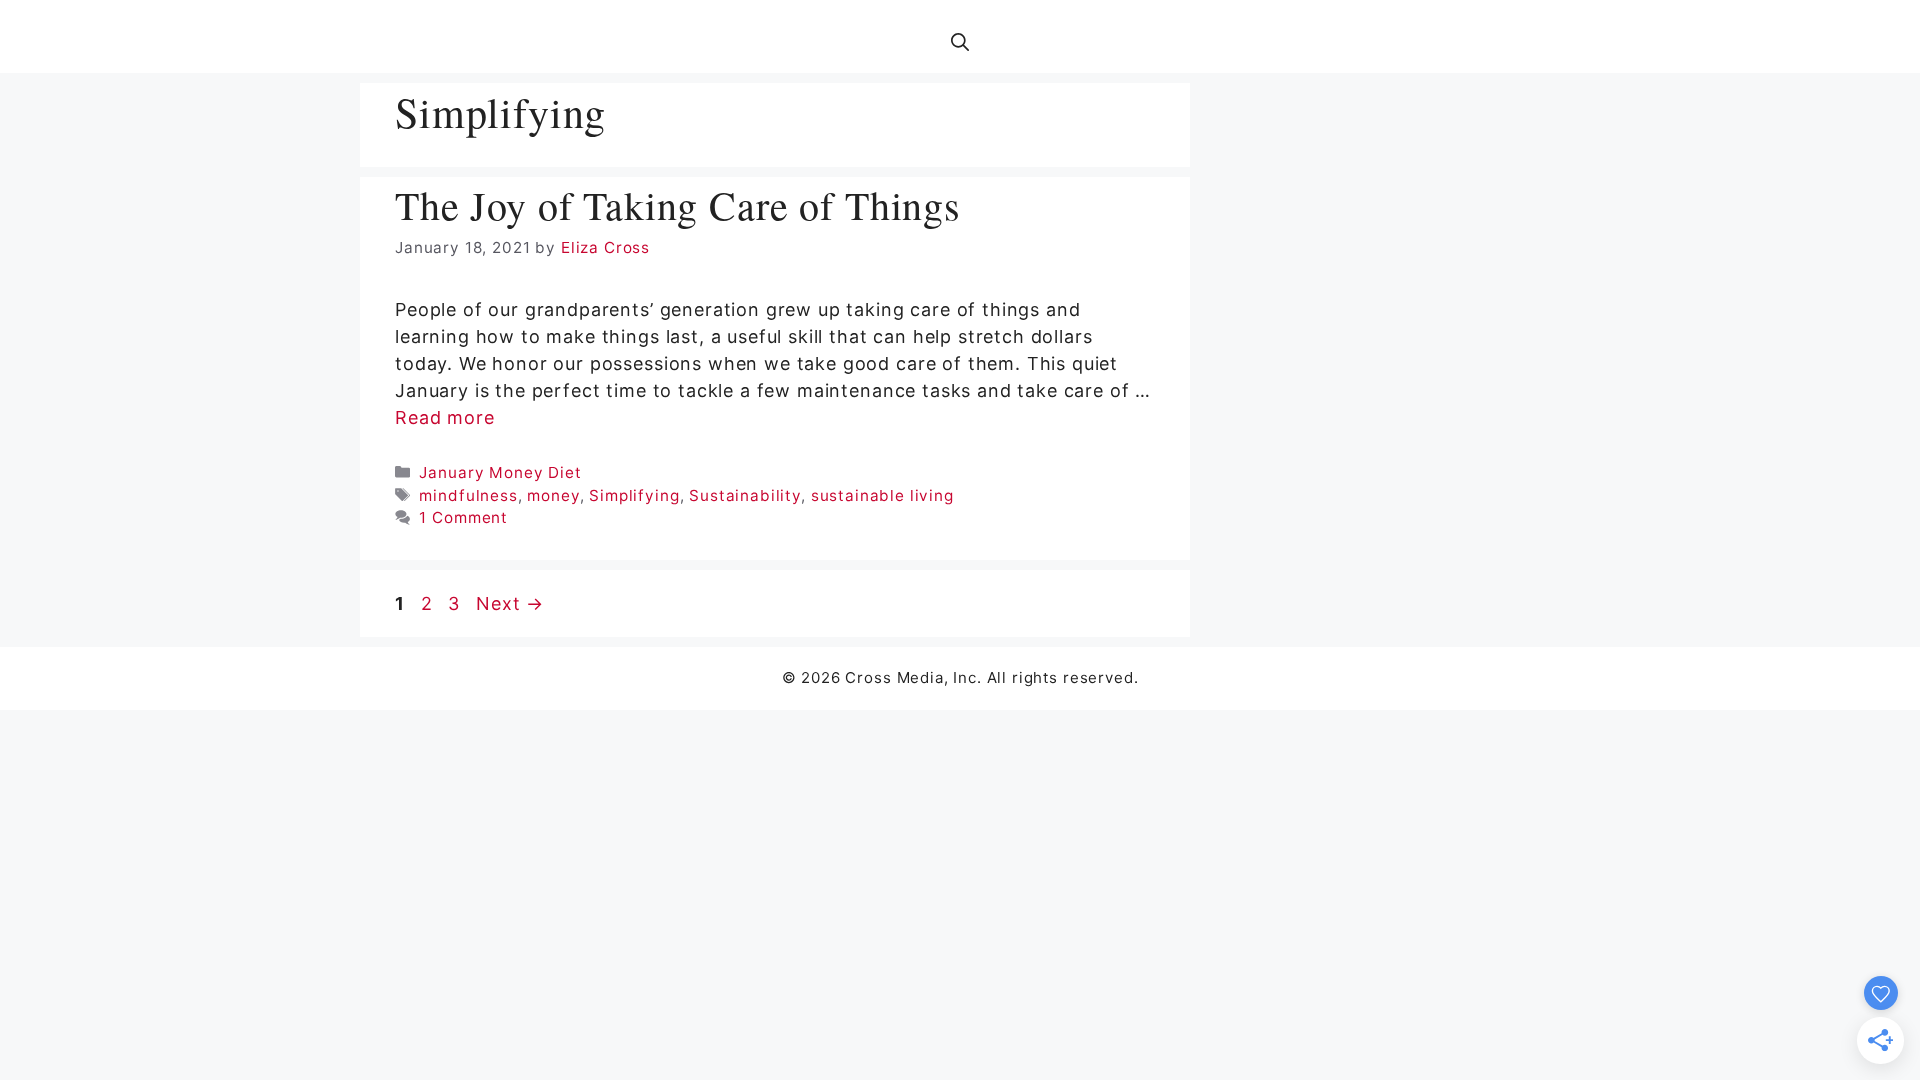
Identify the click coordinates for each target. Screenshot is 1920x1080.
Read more (445, 417)
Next (510, 603)
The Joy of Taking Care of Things (678, 204)
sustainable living (882, 495)
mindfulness (468, 495)
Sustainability (745, 495)
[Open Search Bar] (960, 43)
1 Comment (463, 517)
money (553, 495)
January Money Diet (500, 472)
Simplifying (634, 495)
